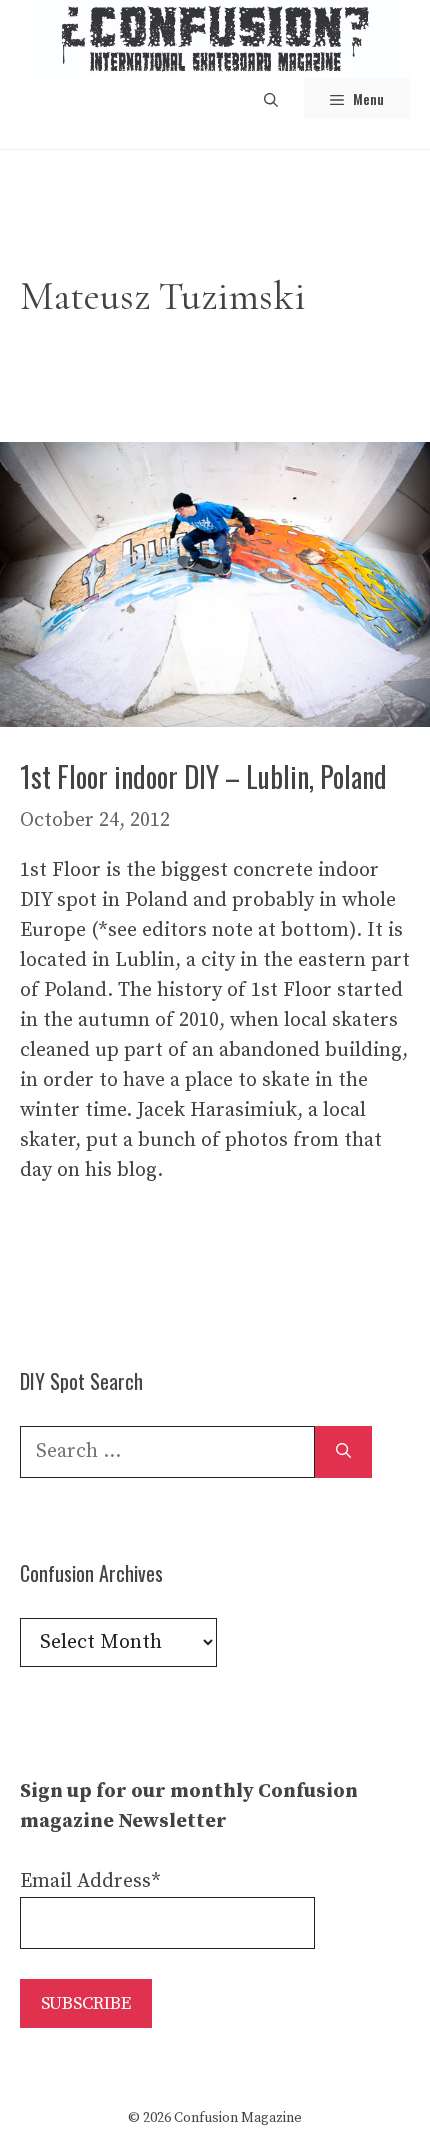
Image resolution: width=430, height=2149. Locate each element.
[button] (271, 98)
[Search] (343, 1452)
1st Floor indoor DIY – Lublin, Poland (203, 776)
